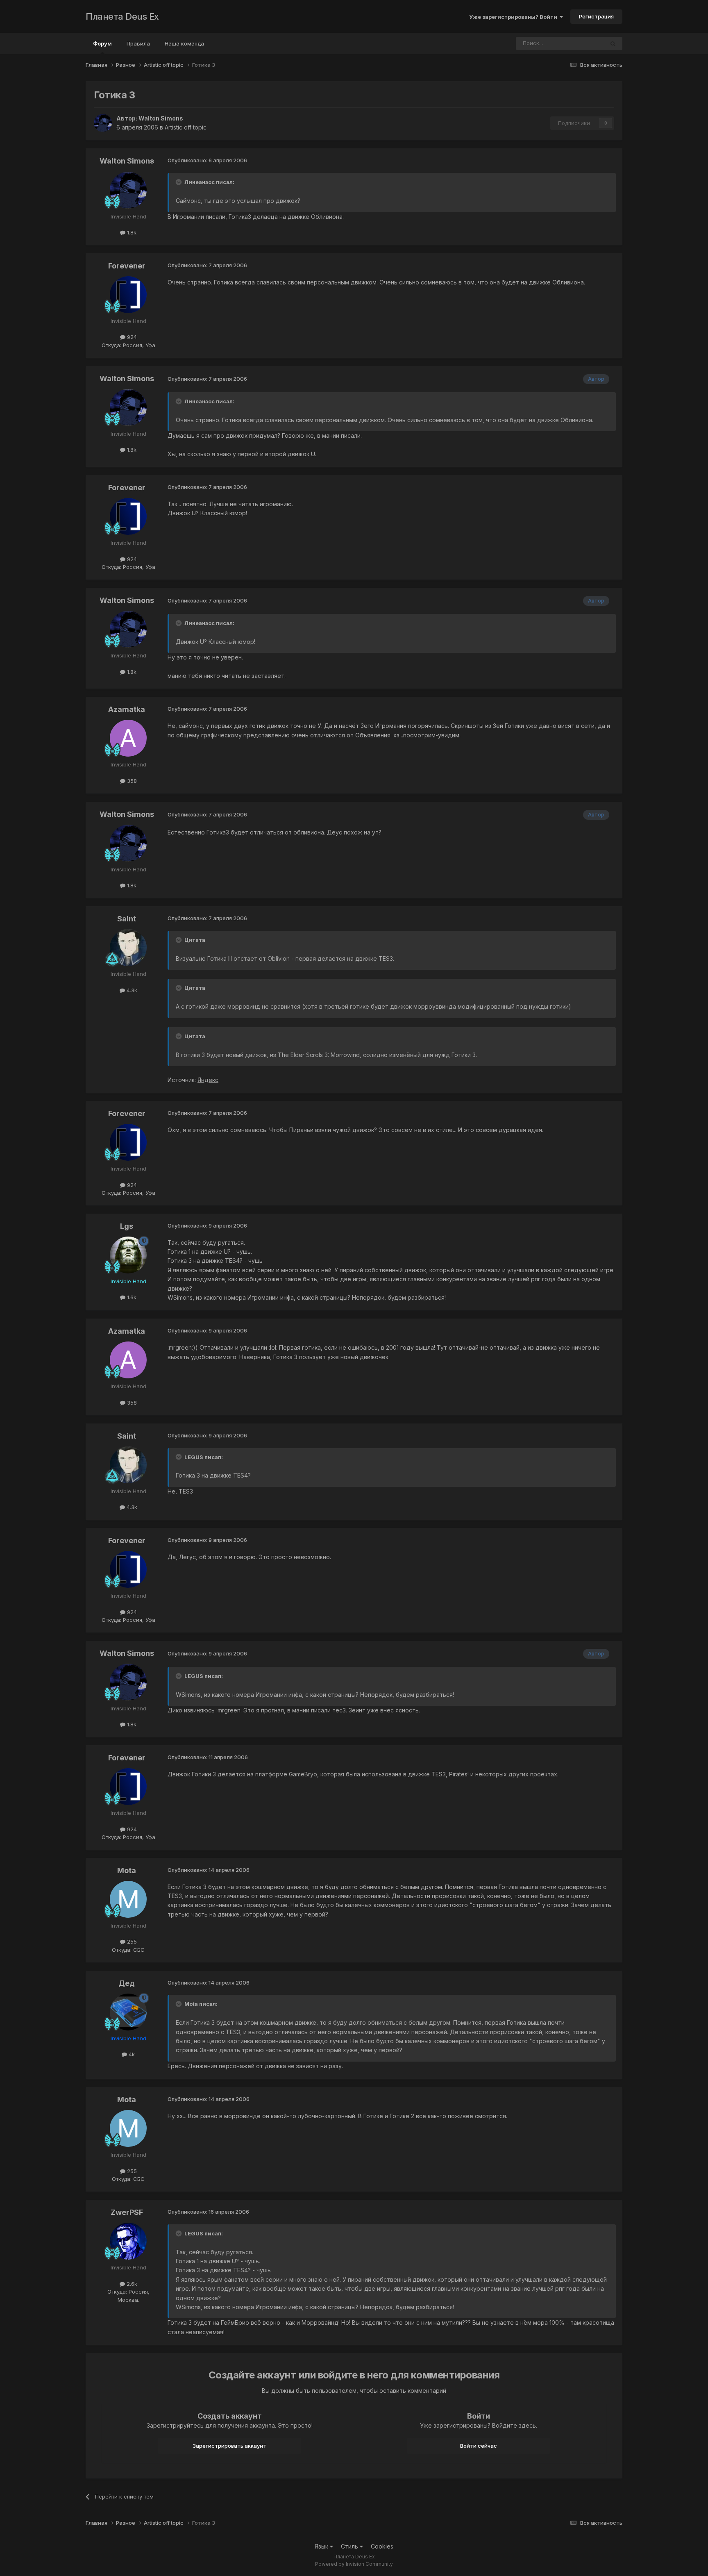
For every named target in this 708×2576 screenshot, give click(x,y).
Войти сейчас (479, 2446)
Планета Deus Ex (122, 16)
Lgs (127, 1226)
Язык (322, 2546)
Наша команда (184, 43)
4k (131, 2054)
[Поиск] (613, 43)
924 (131, 337)
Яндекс (208, 1080)
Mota (127, 1870)
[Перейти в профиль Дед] (128, 2012)
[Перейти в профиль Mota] (128, 1899)
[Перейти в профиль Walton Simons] (103, 123)
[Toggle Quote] (179, 182)
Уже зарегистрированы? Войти (514, 17)
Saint (127, 919)
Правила (138, 43)
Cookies (382, 2546)
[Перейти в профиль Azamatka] (128, 738)
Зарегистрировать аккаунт (229, 2446)
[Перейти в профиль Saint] (128, 948)
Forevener (127, 266)
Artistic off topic (186, 127)
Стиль (350, 2546)
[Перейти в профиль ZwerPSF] (128, 2241)
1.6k (131, 1297)
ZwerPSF (127, 2212)
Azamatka (127, 709)
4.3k (131, 990)
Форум (102, 43)
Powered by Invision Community (354, 2564)
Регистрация (596, 16)
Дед (127, 1983)
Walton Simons (161, 118)
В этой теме (578, 43)
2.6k (131, 2284)
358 (131, 781)
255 (131, 1942)
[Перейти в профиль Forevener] (128, 295)
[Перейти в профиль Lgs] (128, 1255)
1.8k (131, 232)
